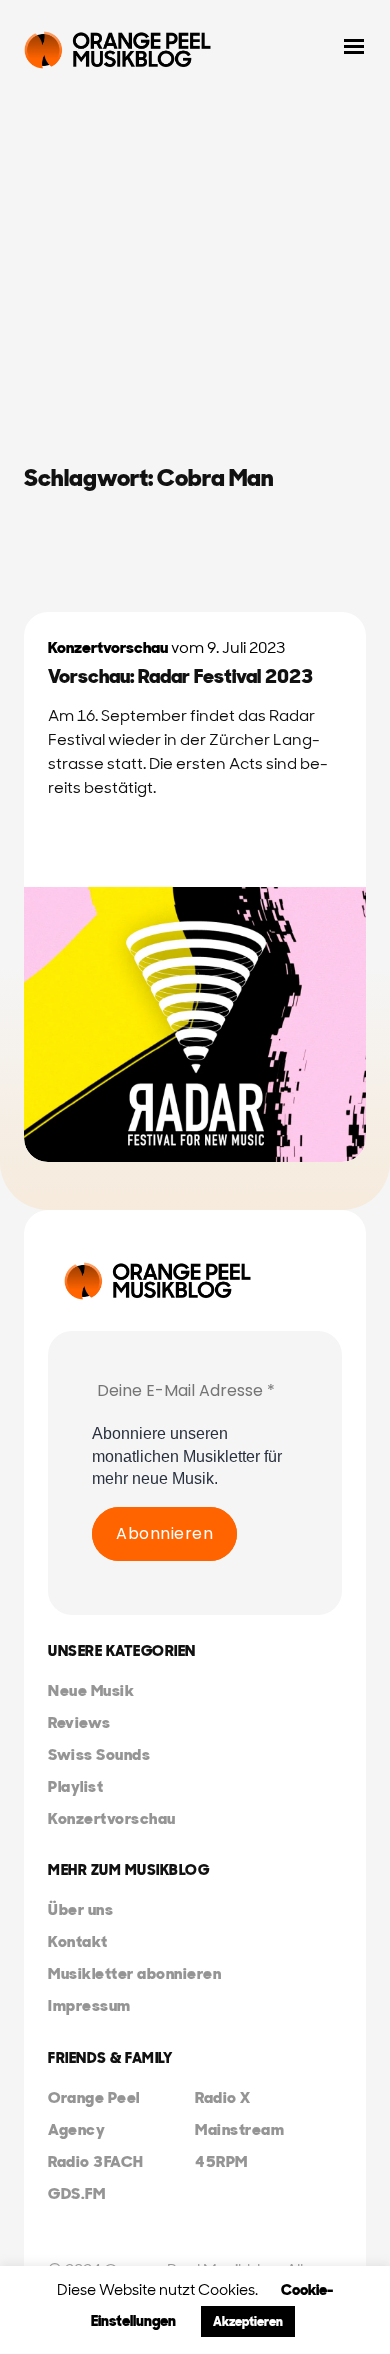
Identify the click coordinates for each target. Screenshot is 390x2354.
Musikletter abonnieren (134, 1973)
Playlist (75, 1786)
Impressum (89, 2005)
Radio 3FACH (96, 2161)
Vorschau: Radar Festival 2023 (180, 676)
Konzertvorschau (108, 647)
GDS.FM (76, 2193)
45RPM (221, 2161)
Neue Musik (91, 1690)
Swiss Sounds (99, 1754)
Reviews (79, 1722)
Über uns (80, 1909)
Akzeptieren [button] (248, 2321)
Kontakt (78, 1941)
